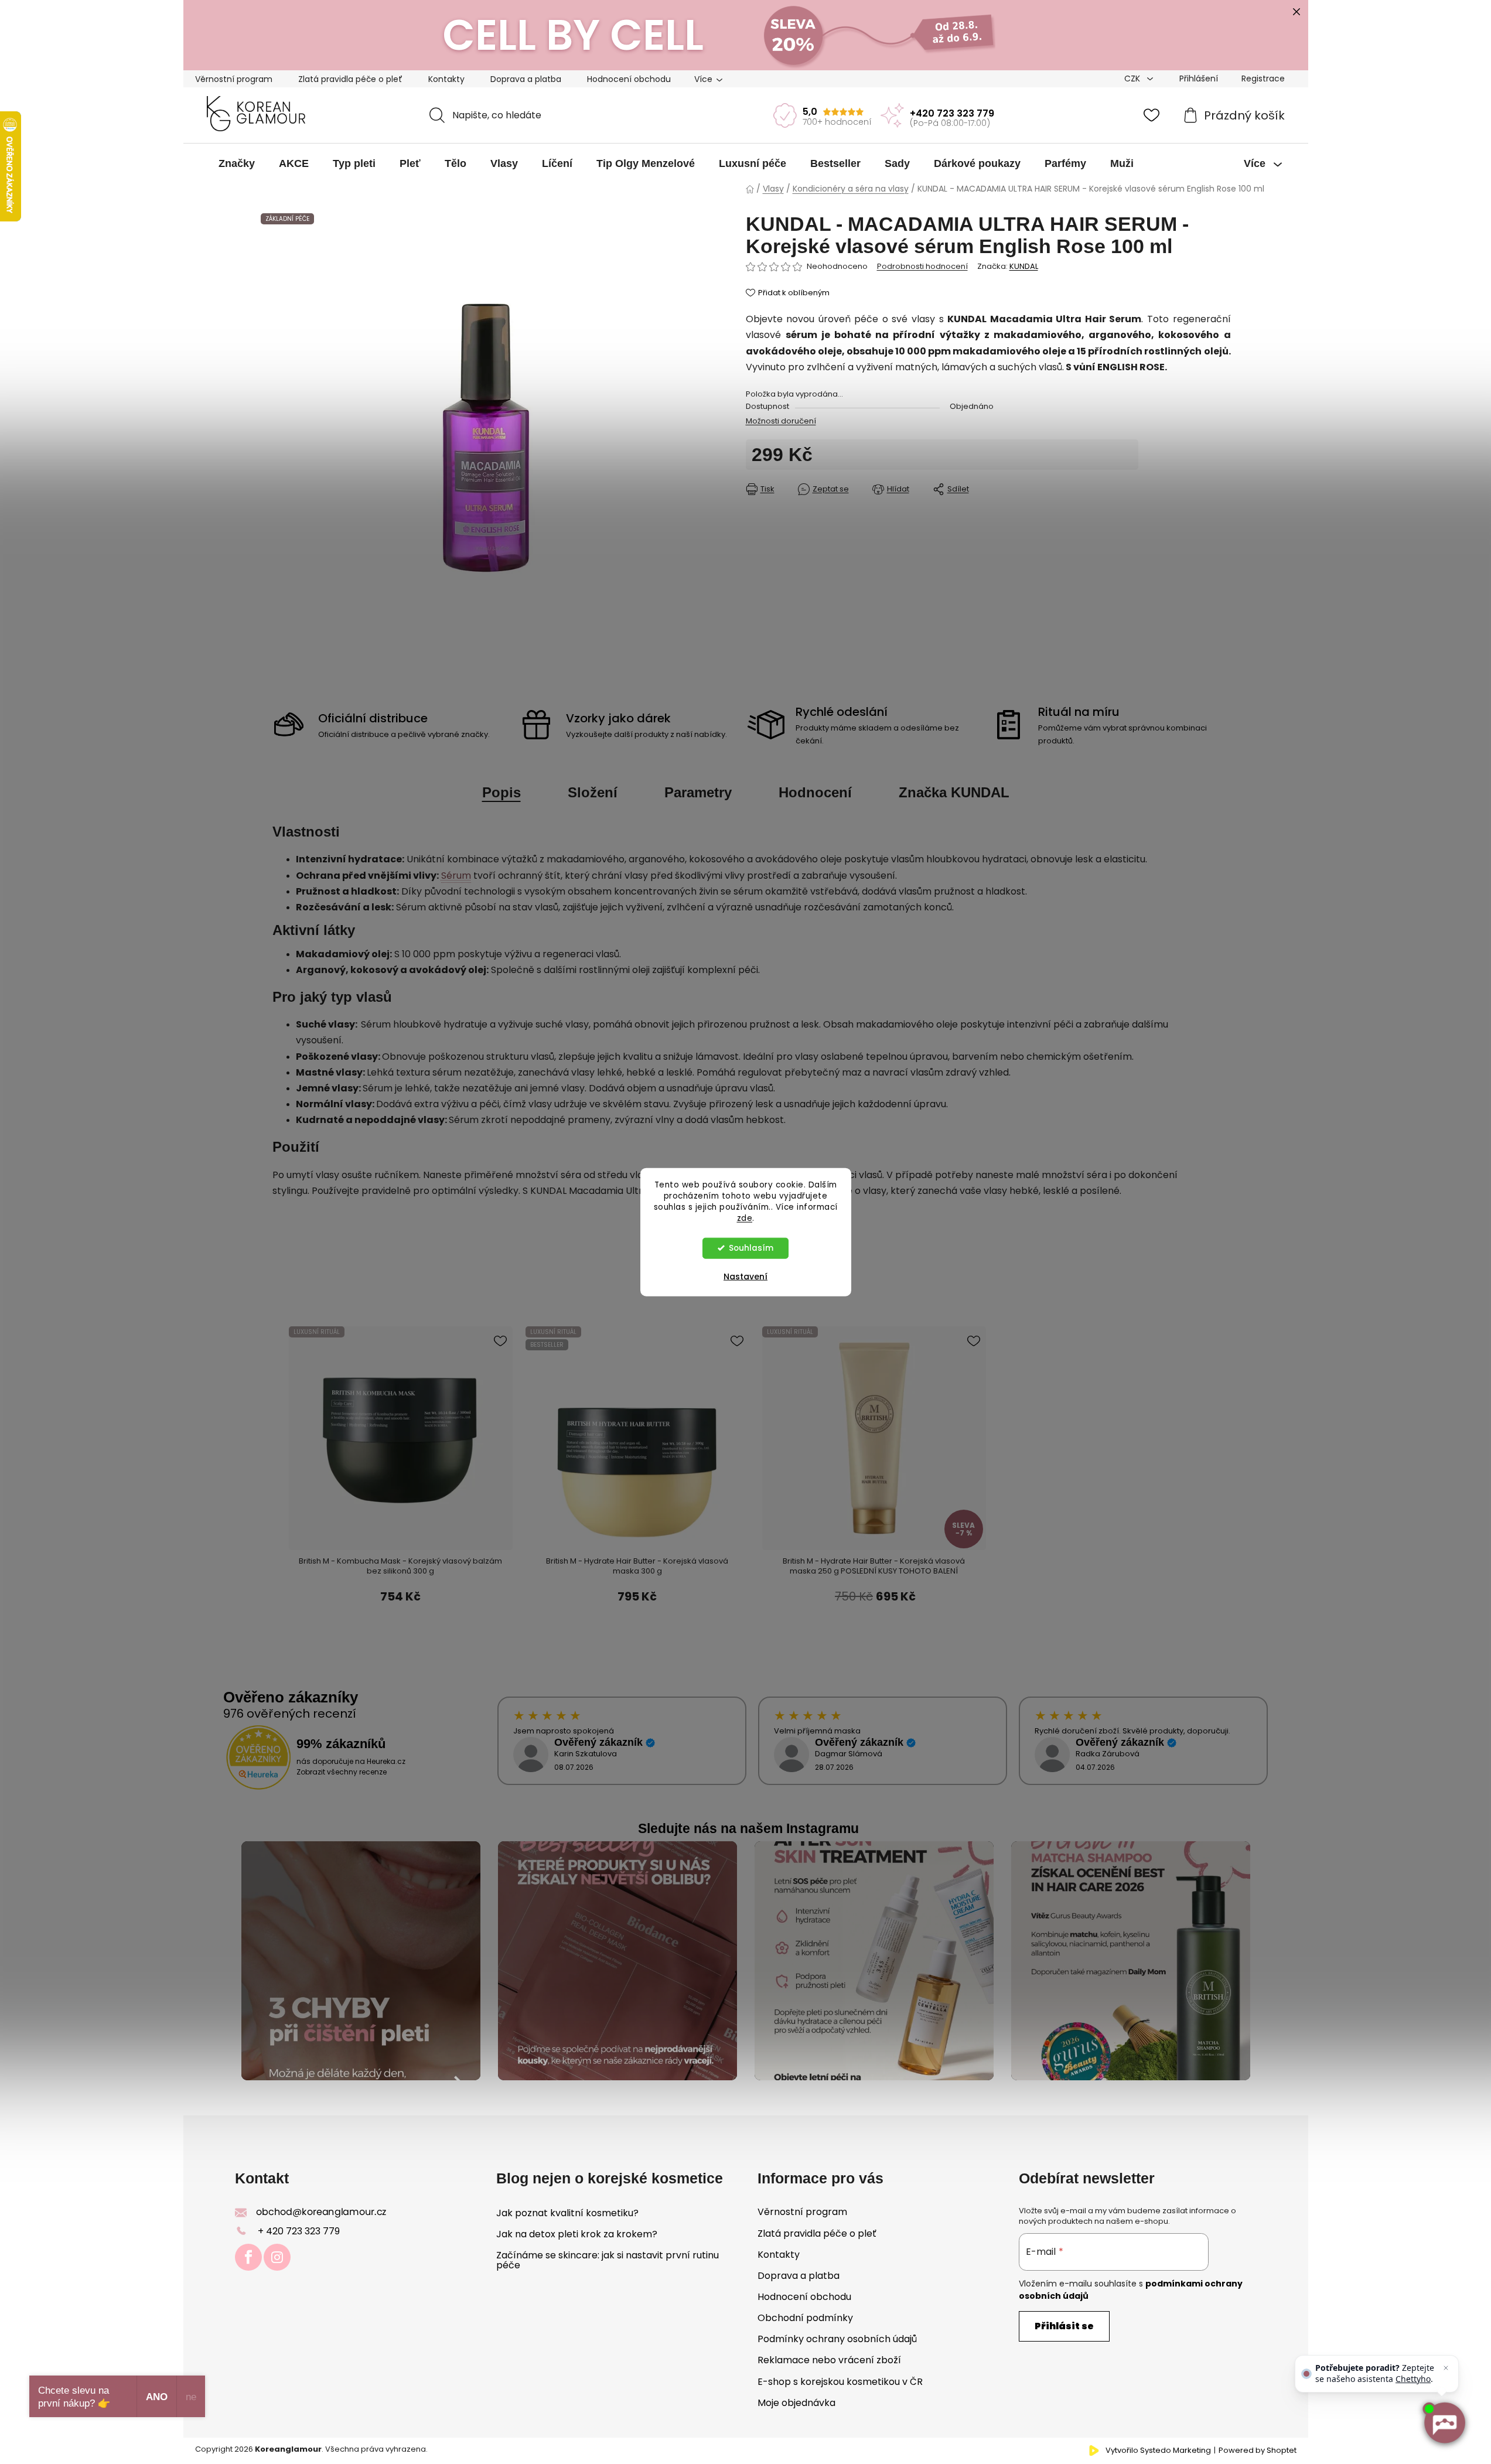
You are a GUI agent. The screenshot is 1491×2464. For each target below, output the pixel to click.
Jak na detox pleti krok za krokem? (577, 2234)
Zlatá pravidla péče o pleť (350, 79)
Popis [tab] (501, 792)
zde (745, 1218)
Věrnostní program (234, 79)
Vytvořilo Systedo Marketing (1158, 2451)
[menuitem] (237, 163)
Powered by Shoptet (1258, 2451)
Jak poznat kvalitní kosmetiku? (567, 2213)
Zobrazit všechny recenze (342, 1772)
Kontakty (446, 79)
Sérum (456, 876)
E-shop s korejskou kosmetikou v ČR (840, 2382)
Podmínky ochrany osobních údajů (837, 2339)
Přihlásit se (1064, 2326)
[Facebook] (248, 2257)
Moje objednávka (796, 2403)
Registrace (1263, 79)
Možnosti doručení (781, 421)
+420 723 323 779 (952, 113)
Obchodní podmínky (805, 2318)
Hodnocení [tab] (815, 792)
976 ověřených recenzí (290, 1714)
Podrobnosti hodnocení (922, 267)
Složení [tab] (593, 792)
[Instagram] (277, 2257)
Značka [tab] (954, 792)
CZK (1133, 79)
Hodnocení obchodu (629, 79)
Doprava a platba (526, 79)
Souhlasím (751, 1248)
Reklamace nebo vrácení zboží (829, 2360)
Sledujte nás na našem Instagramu (748, 1828)
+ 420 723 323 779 (299, 2231)
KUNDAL (1024, 266)
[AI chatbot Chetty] (1444, 2423)
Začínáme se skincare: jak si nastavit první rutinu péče (608, 2260)
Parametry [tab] (698, 792)
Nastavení (745, 1276)
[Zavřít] (1446, 2368)
